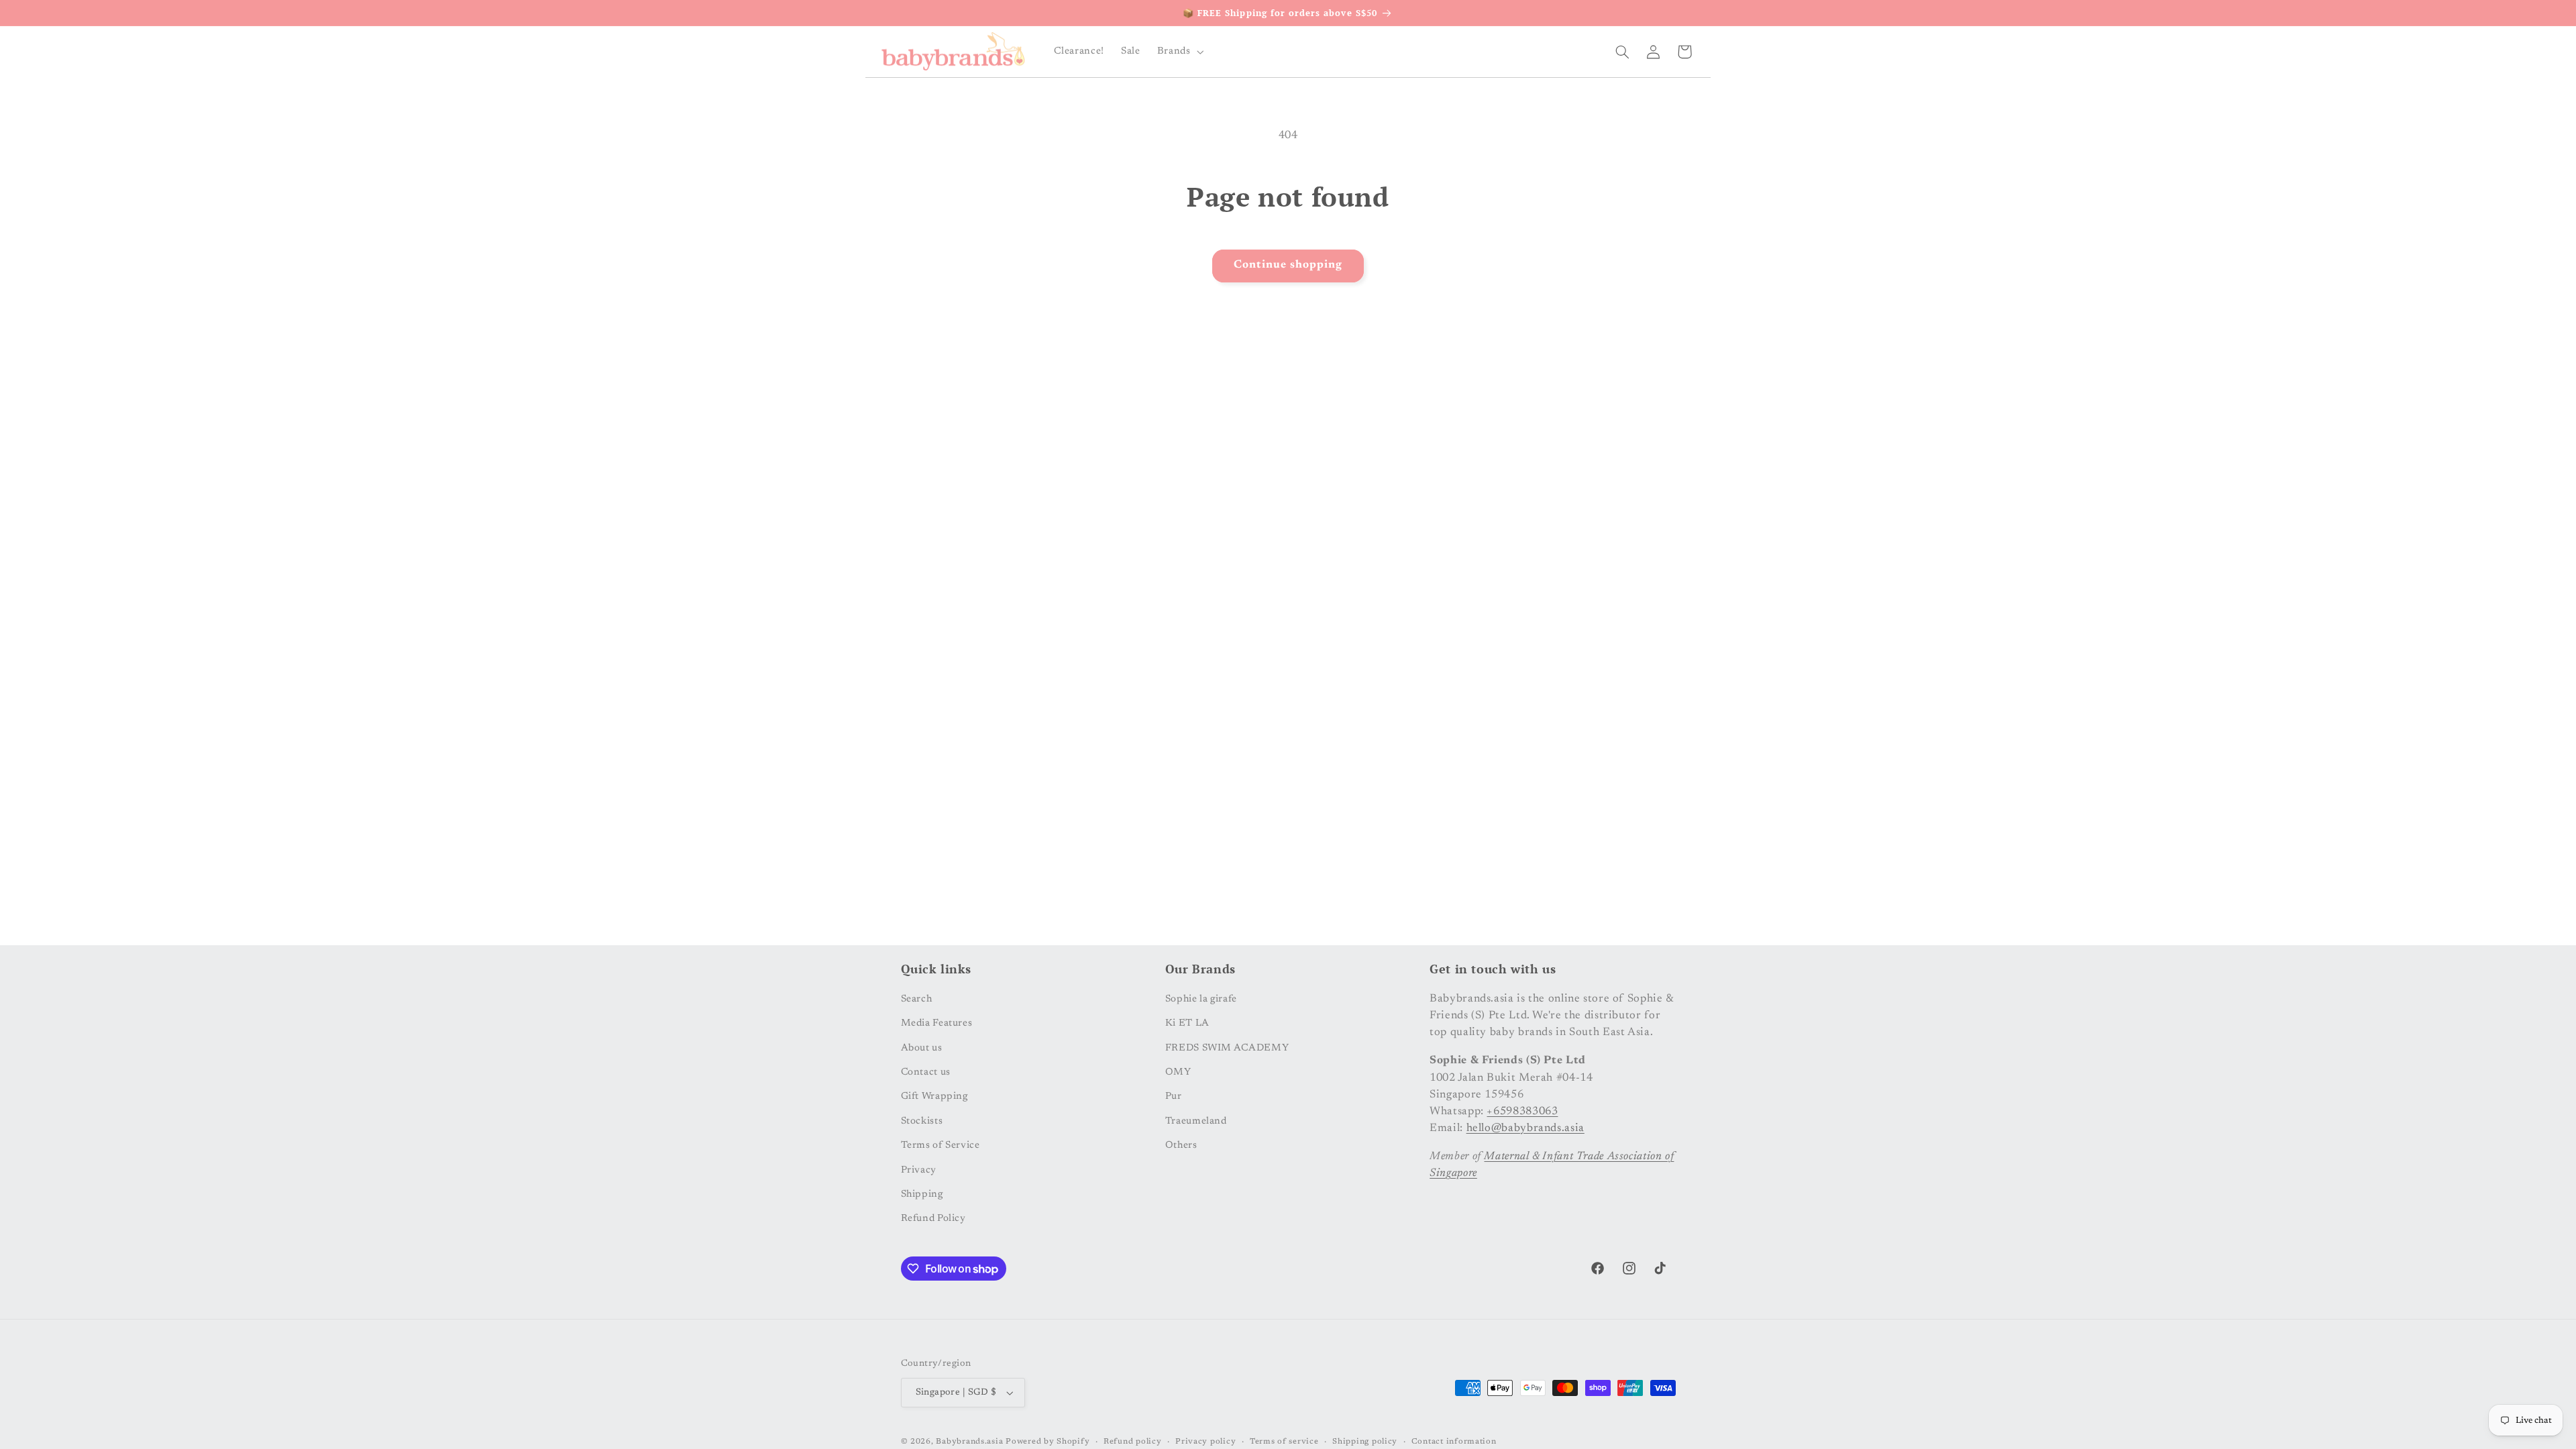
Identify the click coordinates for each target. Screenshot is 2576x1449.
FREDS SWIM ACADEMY (1227, 1048)
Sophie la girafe (1201, 999)
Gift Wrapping (934, 1096)
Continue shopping (1288, 265)
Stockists (922, 1121)
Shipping (922, 1194)
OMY (1178, 1072)
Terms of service (1284, 1442)
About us (922, 1048)
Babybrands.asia (969, 1442)
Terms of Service (941, 1145)
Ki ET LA (1187, 1023)
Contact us (926, 1072)
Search (917, 999)
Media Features (937, 1023)
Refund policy (1133, 1442)
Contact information (1454, 1442)
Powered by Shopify (1048, 1442)
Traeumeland (1196, 1121)
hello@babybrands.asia (1525, 1128)
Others (1181, 1145)
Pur (1174, 1096)
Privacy (919, 1170)
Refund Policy (933, 1219)
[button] (1179, 52)
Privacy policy (1205, 1442)
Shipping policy (1365, 1442)
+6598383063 (1522, 1112)
